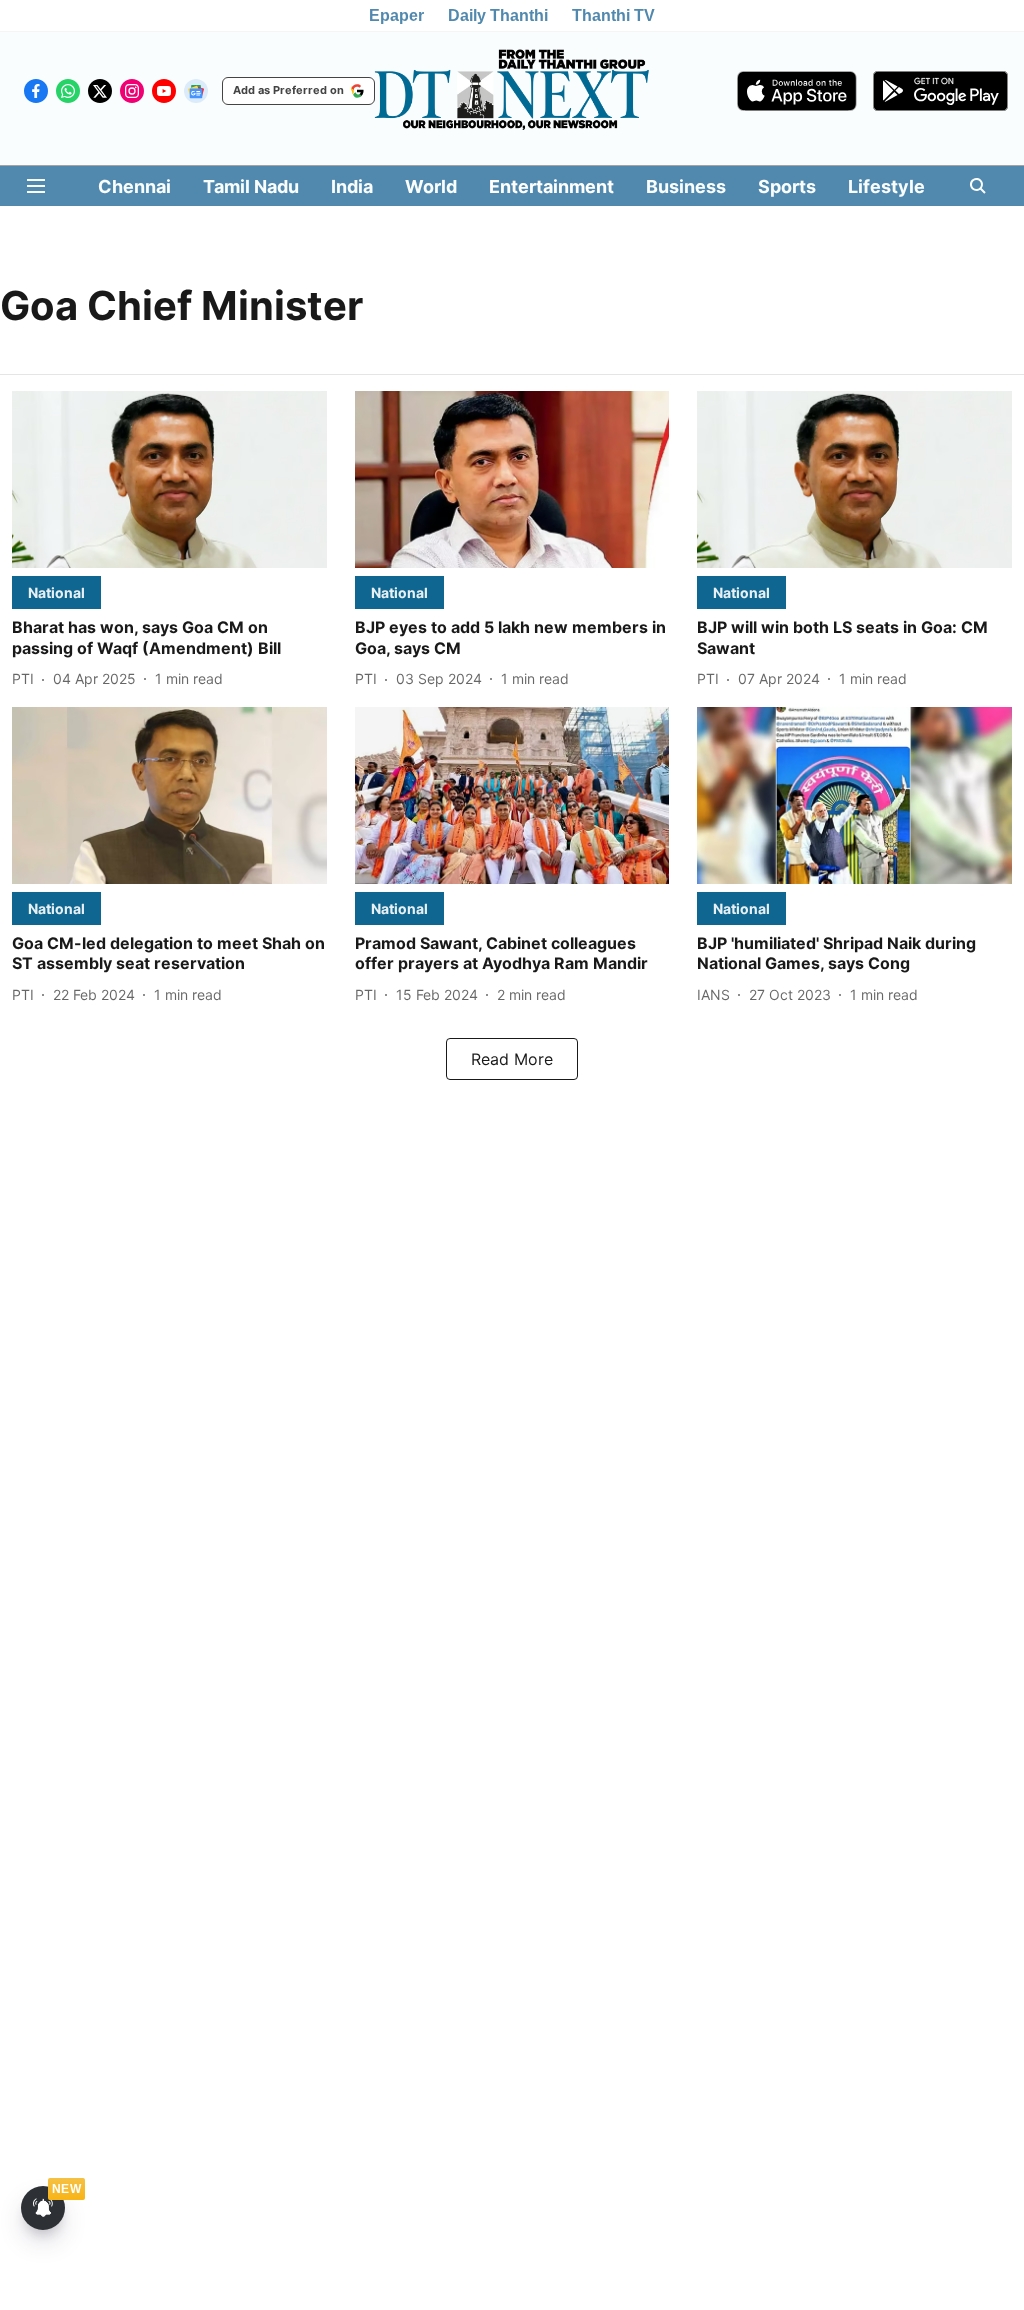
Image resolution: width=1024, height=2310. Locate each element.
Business (686, 186)
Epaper (396, 15)
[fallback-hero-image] (169, 479)
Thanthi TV (613, 15)
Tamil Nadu (251, 186)
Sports (787, 186)
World (431, 186)
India (352, 186)
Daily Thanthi (498, 15)
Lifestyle (886, 186)
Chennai (134, 186)
